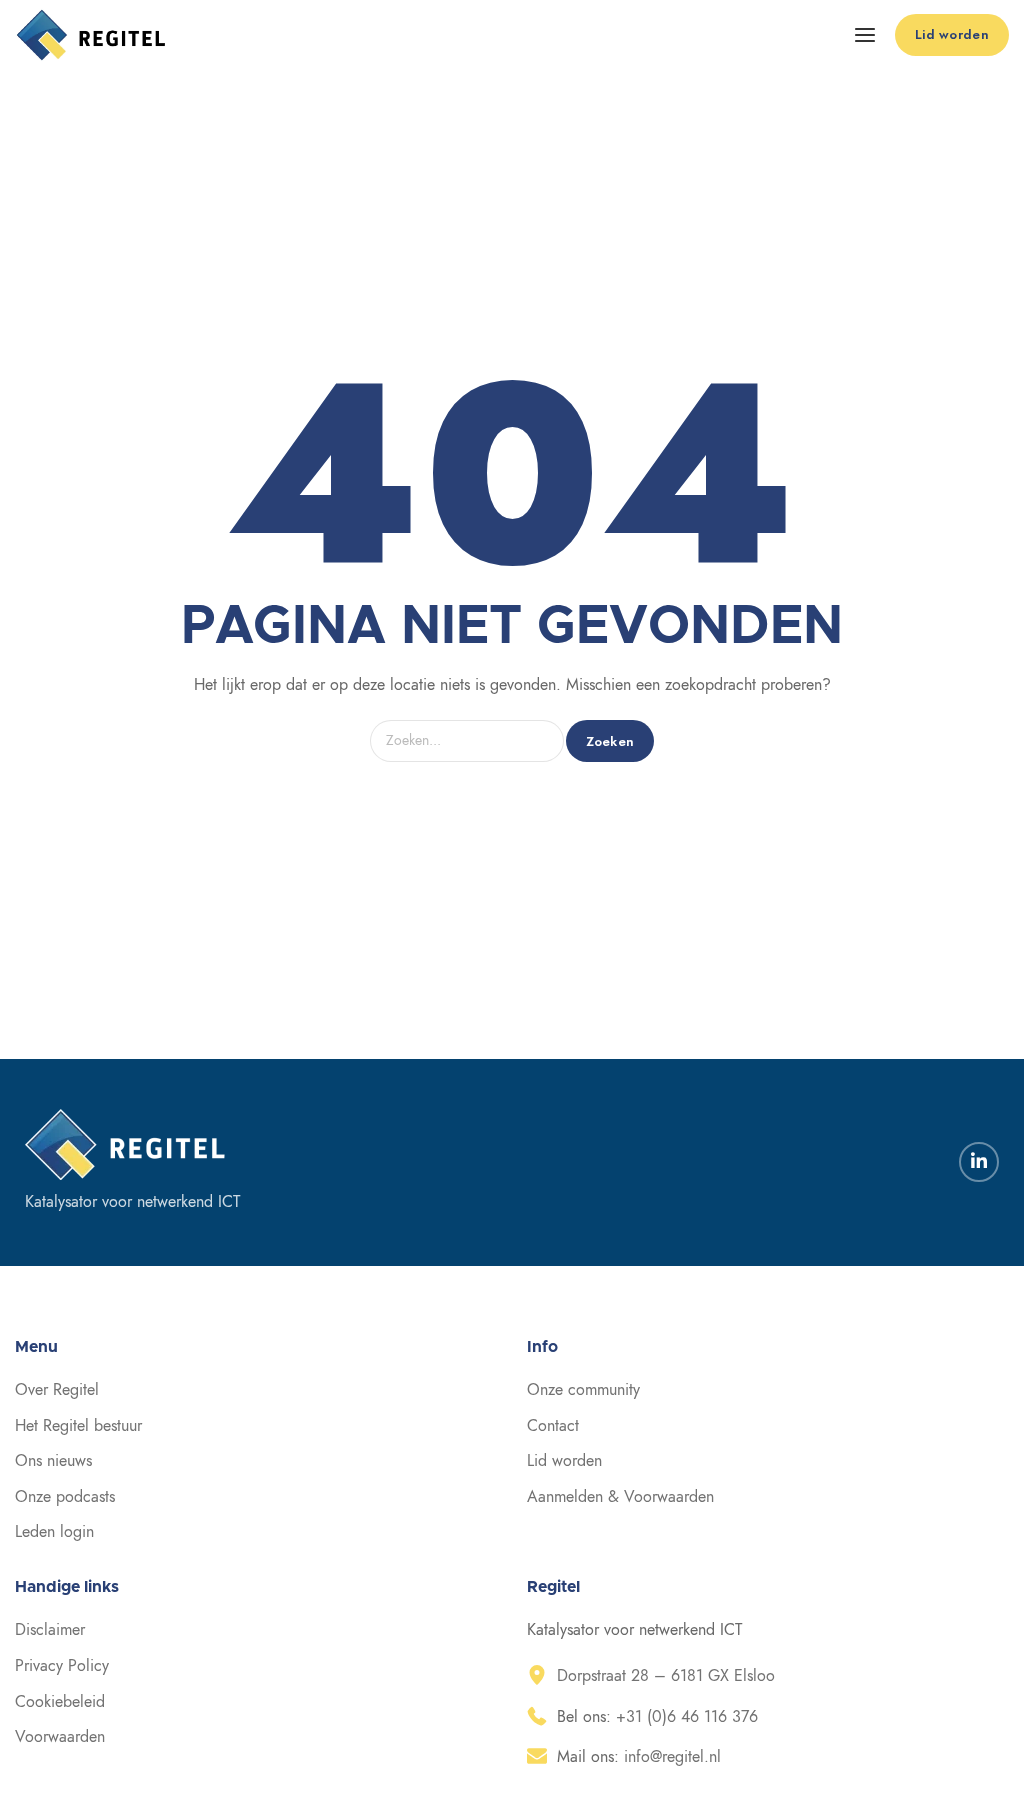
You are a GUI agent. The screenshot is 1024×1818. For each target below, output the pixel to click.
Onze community (583, 1390)
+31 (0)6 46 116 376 (687, 1717)
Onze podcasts (65, 1497)
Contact (553, 1426)
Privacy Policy (62, 1666)
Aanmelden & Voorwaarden (620, 1497)
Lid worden (564, 1461)
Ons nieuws (53, 1461)
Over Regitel (57, 1390)
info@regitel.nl (672, 1757)
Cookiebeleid (60, 1702)
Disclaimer (50, 1630)
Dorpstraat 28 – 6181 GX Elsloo (666, 1676)
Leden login (54, 1532)
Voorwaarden (60, 1737)
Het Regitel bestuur (78, 1426)
